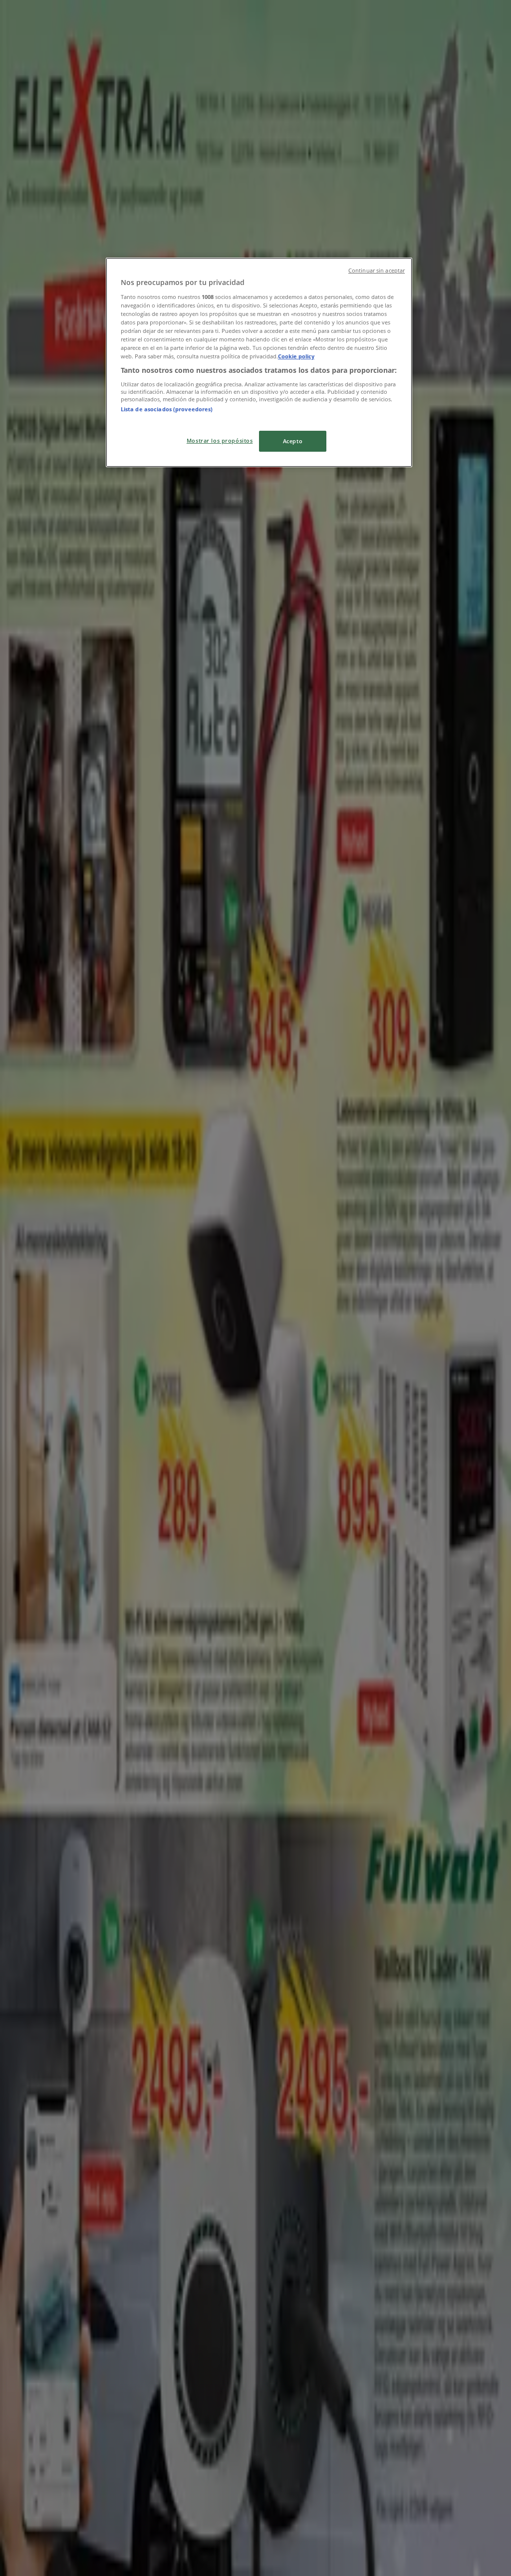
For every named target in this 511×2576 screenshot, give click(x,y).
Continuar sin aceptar (377, 271)
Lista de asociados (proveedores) (167, 409)
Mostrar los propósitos (220, 440)
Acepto (293, 441)
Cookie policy (296, 356)
